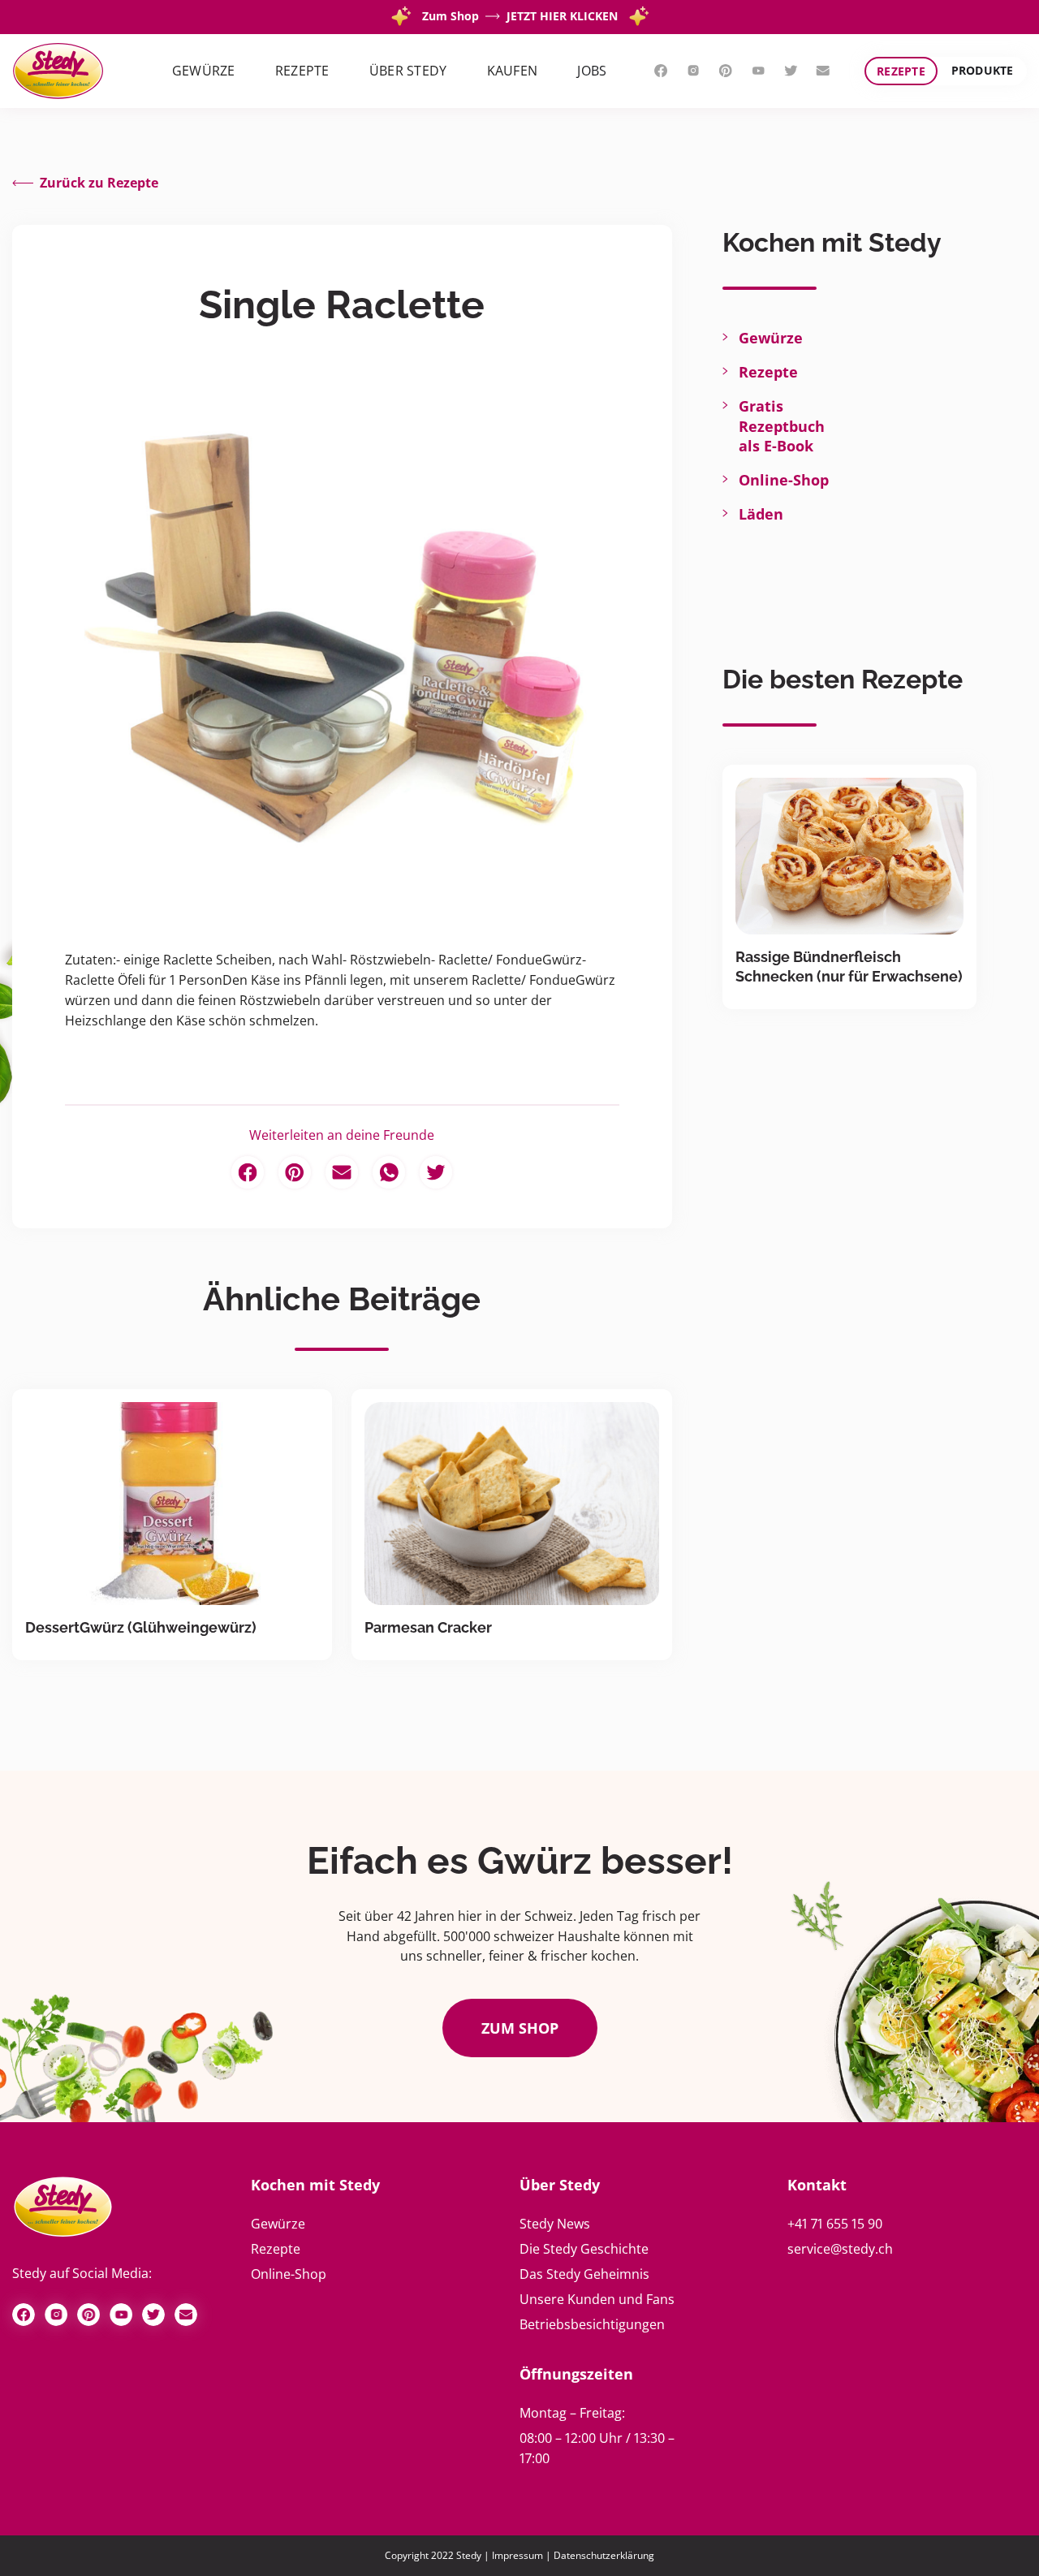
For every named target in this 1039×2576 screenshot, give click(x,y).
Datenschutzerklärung (604, 2555)
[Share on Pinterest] (295, 1172)
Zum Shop (520, 2028)
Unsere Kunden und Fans (597, 2299)
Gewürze (771, 338)
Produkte (983, 70)
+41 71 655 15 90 (835, 2224)
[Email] (342, 1172)
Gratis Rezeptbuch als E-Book (782, 425)
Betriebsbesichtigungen (592, 2324)
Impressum (517, 2555)
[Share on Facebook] (248, 1172)
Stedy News (555, 2224)
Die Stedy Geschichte (584, 2249)
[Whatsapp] (389, 1172)
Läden (761, 514)
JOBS (592, 71)
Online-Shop (784, 480)
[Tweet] (436, 1172)
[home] (58, 71)
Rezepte (901, 71)
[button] (204, 71)
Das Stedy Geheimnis (584, 2274)
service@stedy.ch (840, 2249)
